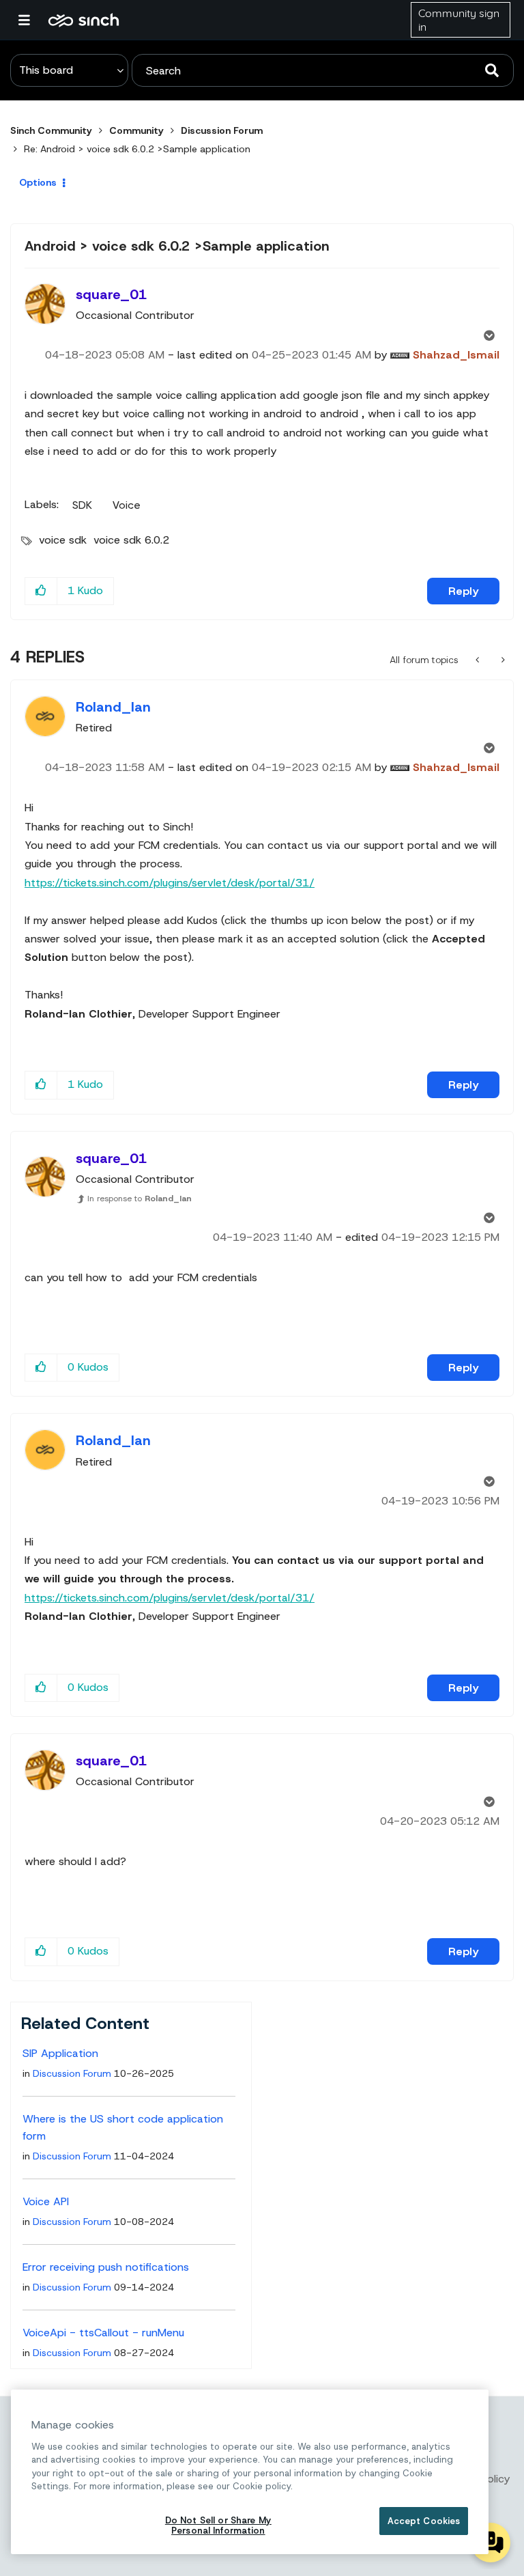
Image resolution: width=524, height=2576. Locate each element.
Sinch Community (84, 20)
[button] (41, 591)
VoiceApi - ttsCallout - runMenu (103, 2333)
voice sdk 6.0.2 (131, 540)
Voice (127, 505)
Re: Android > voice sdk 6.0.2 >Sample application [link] (137, 149)
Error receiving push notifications (106, 2267)
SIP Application (60, 2053)
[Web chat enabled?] (479, 660)
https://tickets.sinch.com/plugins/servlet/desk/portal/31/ (170, 883)
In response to (140, 1199)
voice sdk (63, 540)
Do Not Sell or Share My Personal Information (218, 2526)
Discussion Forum (222, 130)
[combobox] (323, 70)
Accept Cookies (424, 2521)
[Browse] (31, 20)
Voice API (46, 2201)
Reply (463, 591)
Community (136, 130)
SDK (82, 505)
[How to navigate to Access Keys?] (502, 660)
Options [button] (38, 182)
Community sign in (459, 20)
